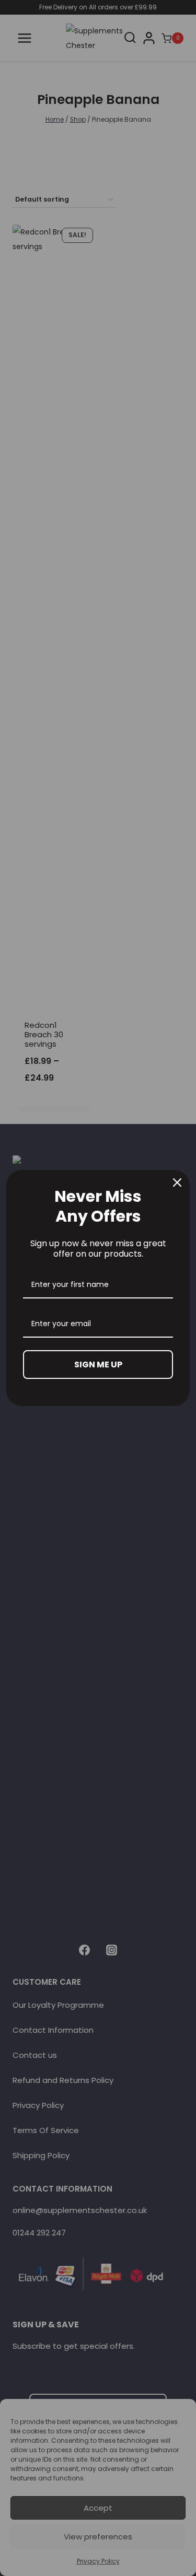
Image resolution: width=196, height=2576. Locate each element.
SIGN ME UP (98, 1365)
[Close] (177, 1182)
